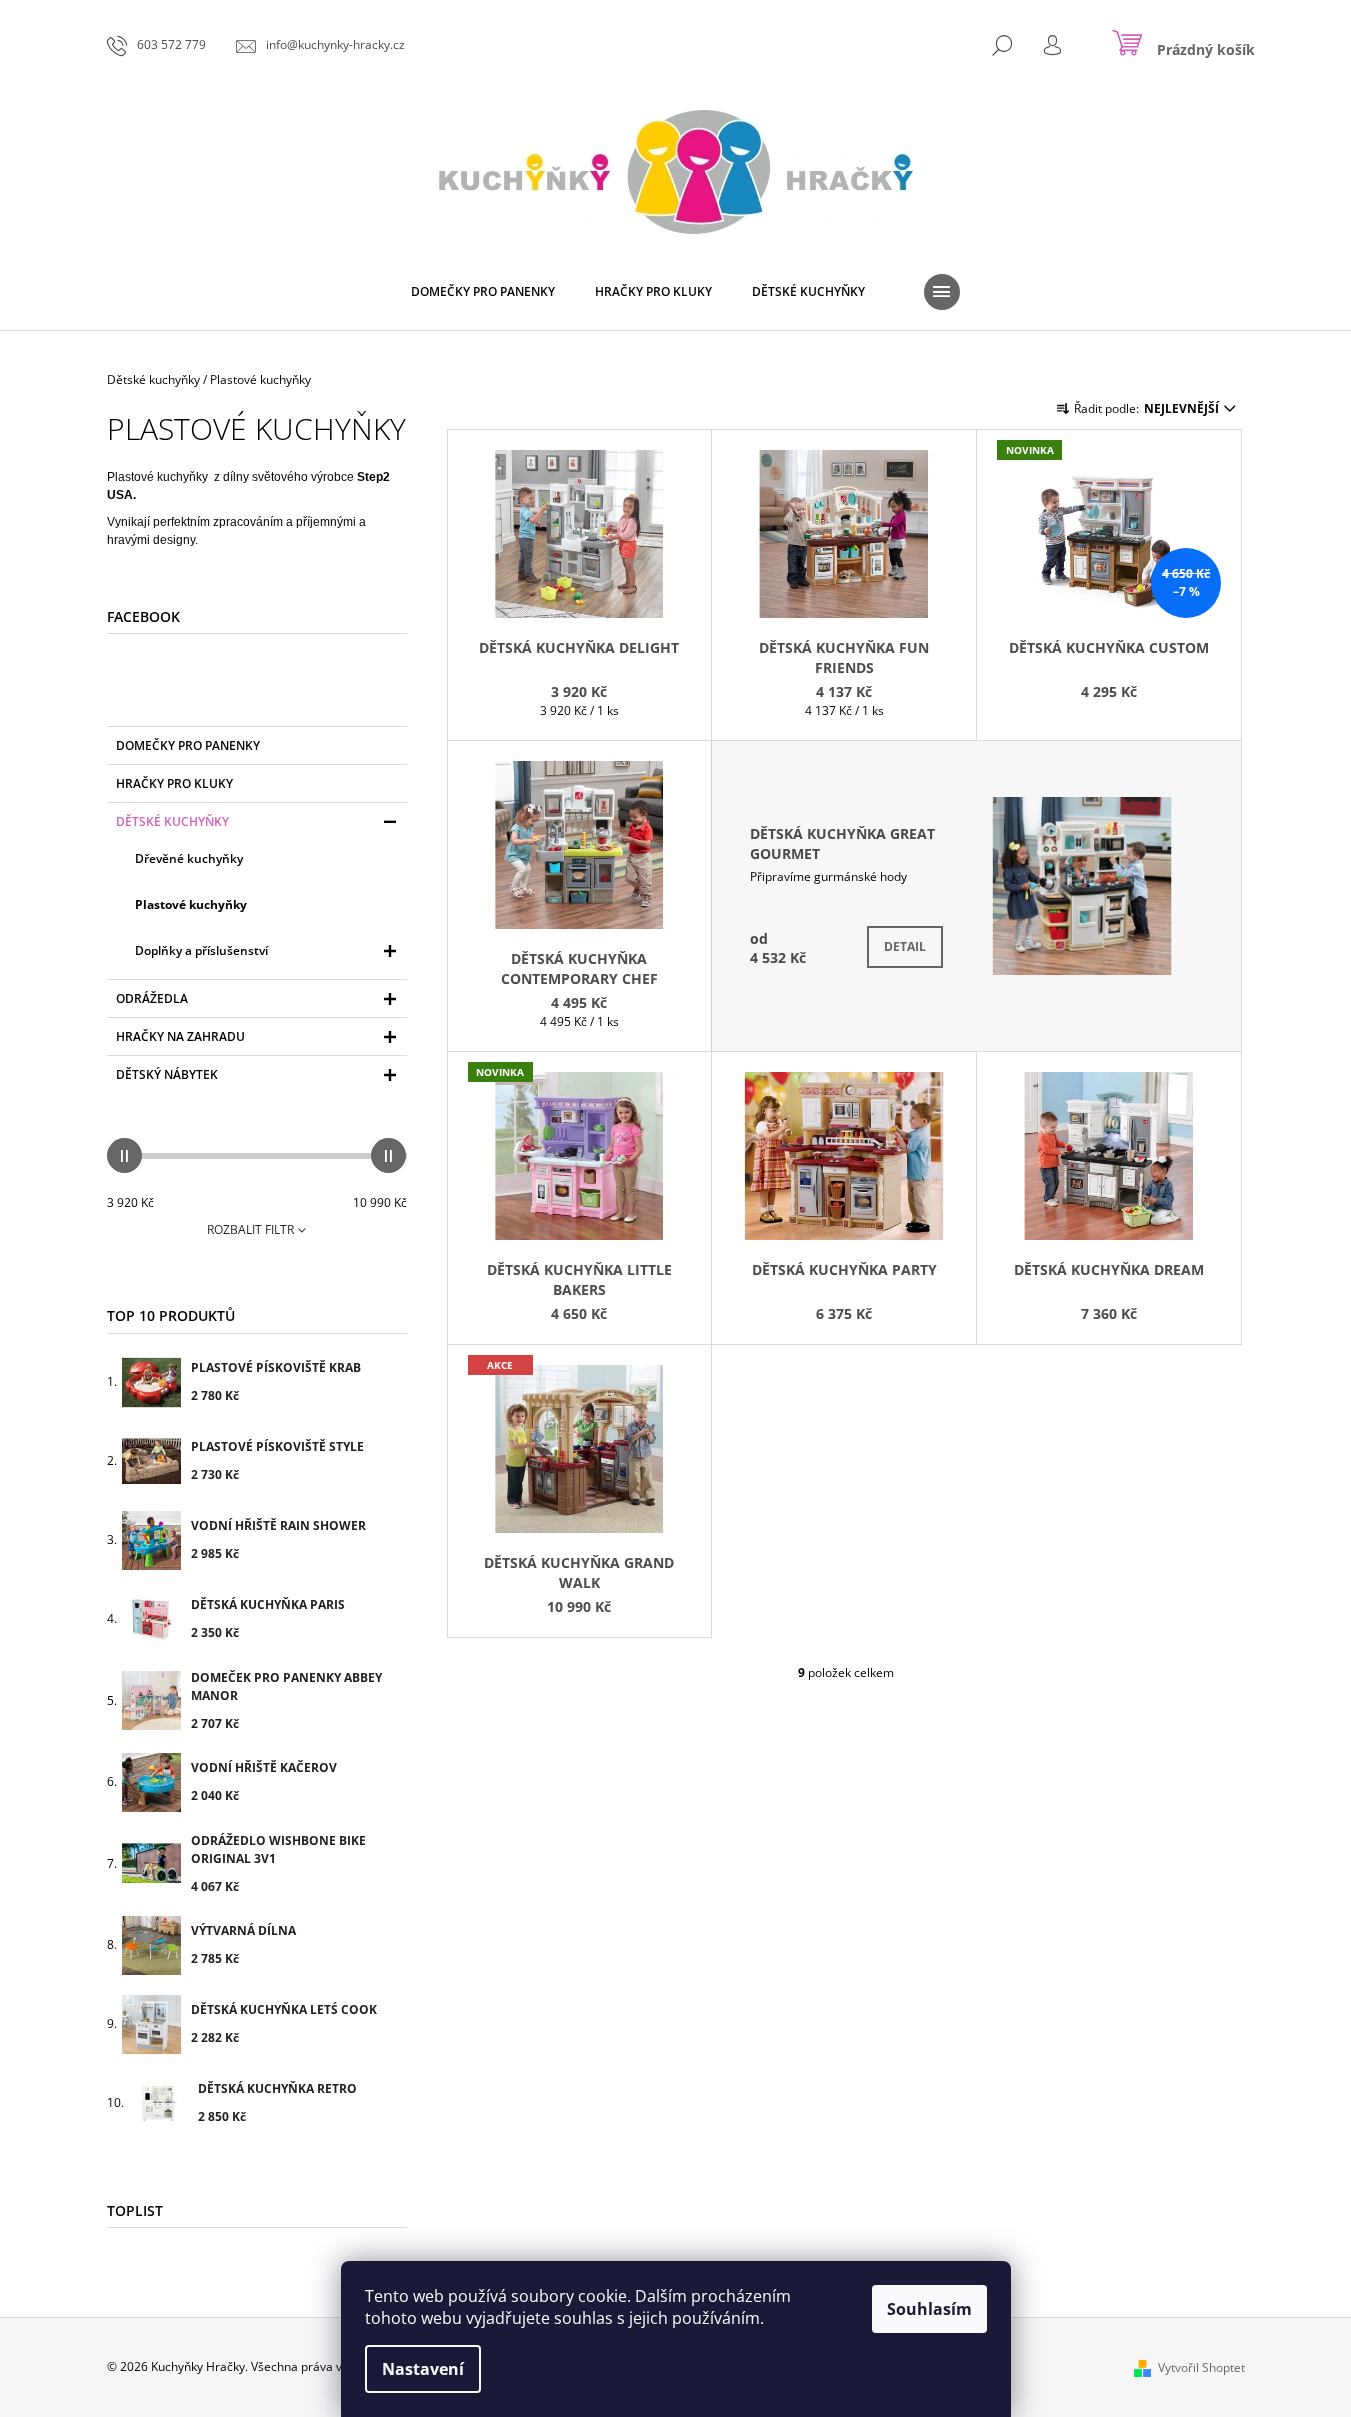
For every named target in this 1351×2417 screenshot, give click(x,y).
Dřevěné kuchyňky (189, 858)
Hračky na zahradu (180, 1036)
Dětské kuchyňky (172, 821)
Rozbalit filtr (250, 1229)
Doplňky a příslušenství (201, 950)
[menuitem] (483, 292)
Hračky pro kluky (174, 783)
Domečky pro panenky (188, 745)
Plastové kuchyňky (191, 904)
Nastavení (423, 2369)
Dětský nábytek (167, 1074)
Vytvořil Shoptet (1201, 2367)
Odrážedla (152, 998)
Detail (905, 946)
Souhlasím (929, 2309)
